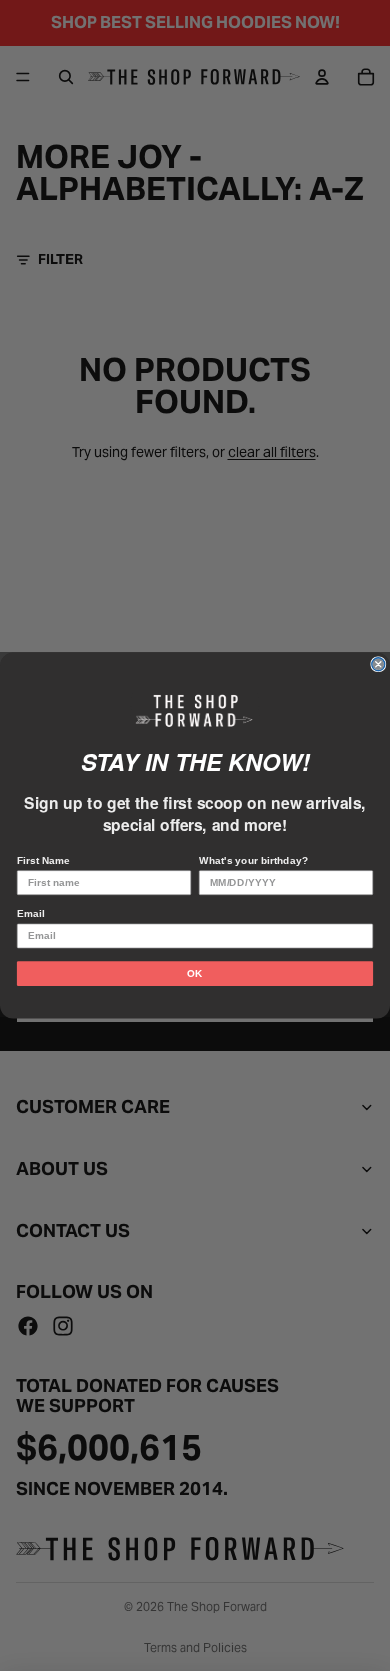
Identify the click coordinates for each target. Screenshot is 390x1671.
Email (30, 913)
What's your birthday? (253, 860)
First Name (43, 860)
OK (195, 973)
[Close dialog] (378, 664)
